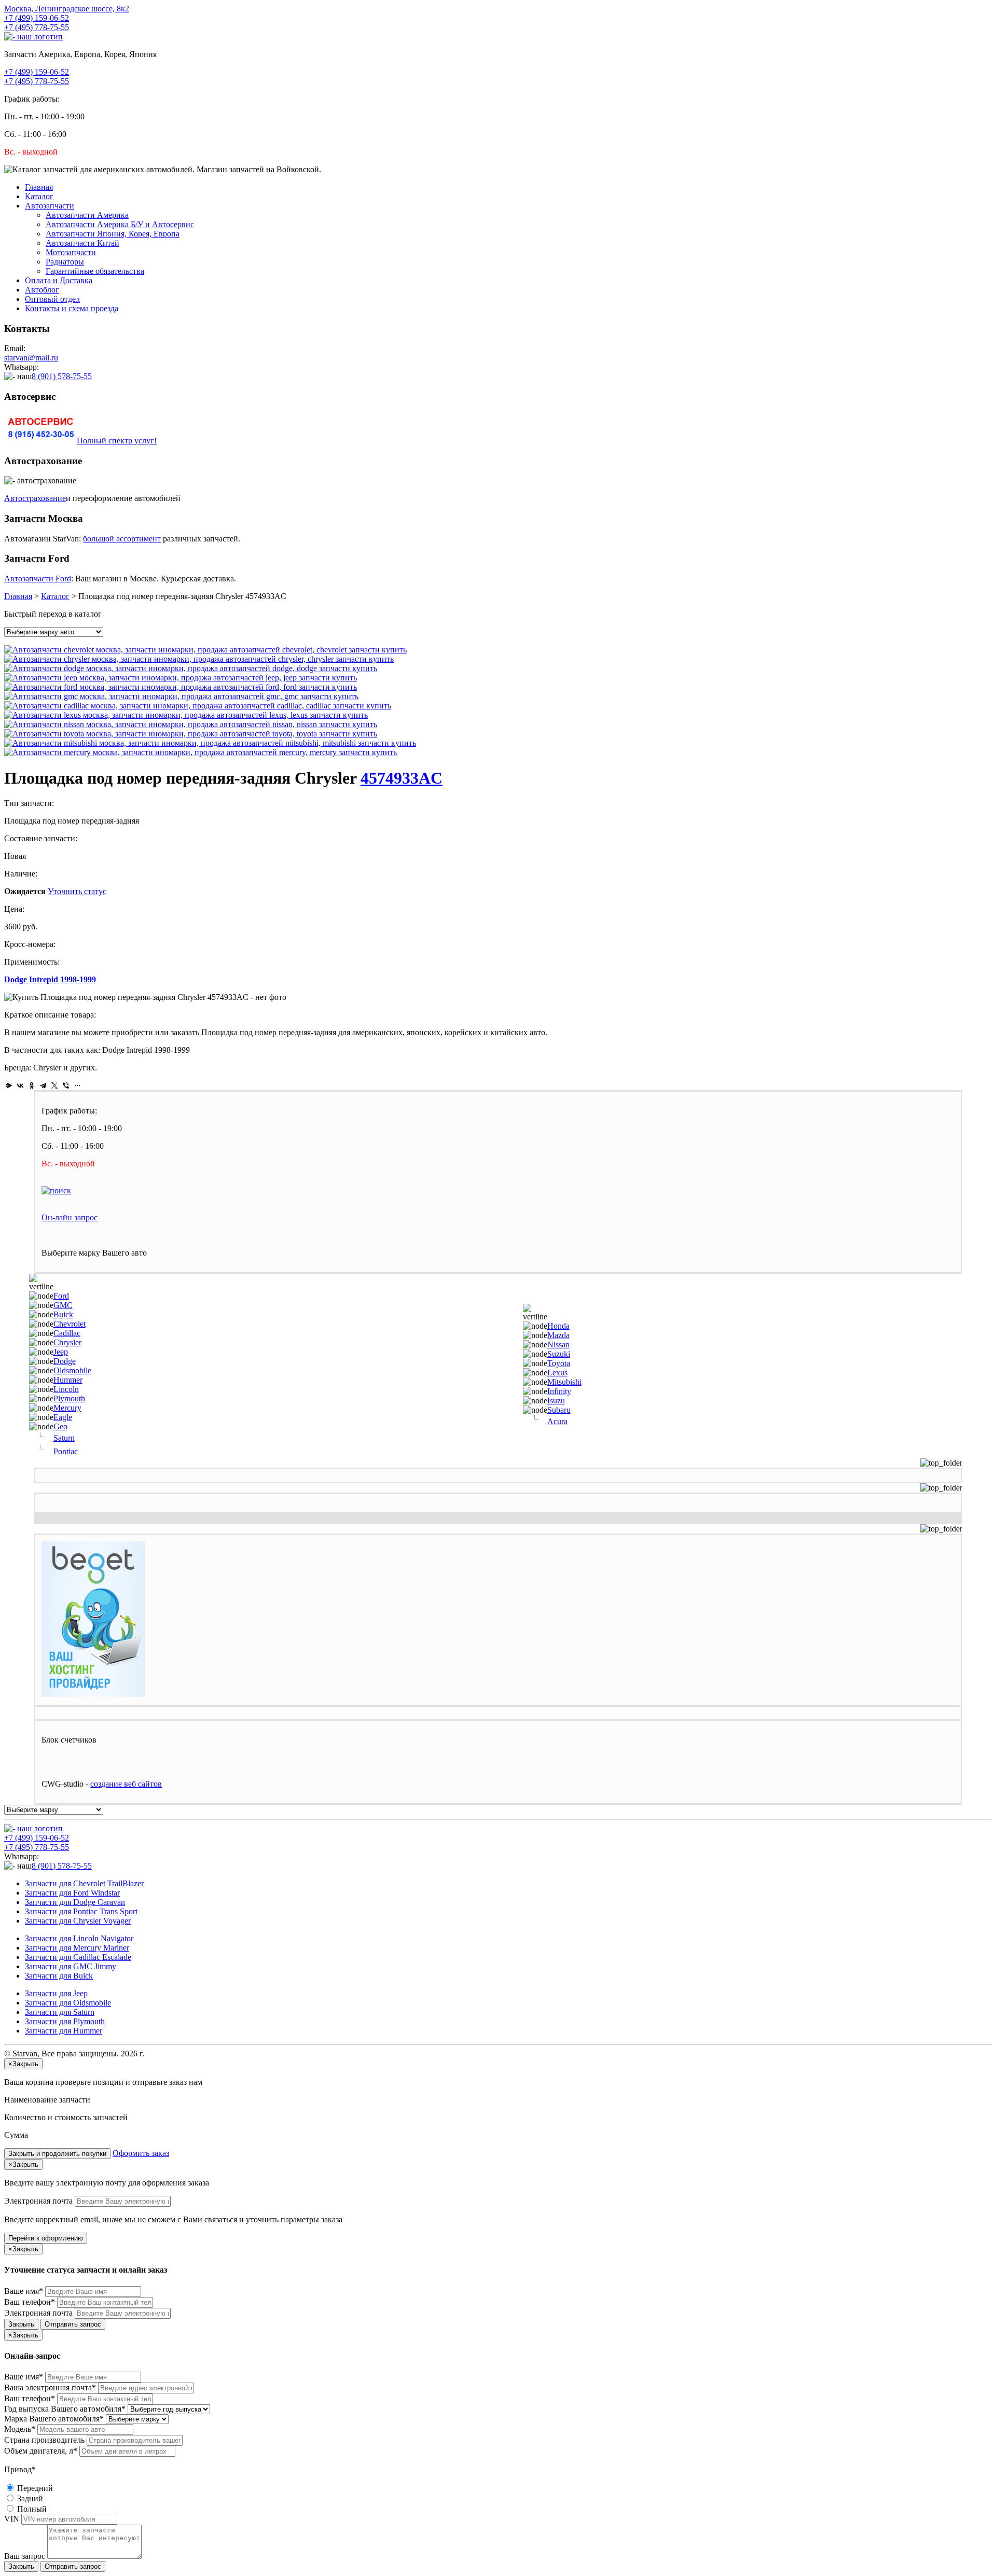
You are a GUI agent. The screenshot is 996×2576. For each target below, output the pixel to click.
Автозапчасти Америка (87, 215)
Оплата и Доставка (59, 280)
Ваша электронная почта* (50, 2387)
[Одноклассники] (32, 1085)
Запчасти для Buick (59, 1976)
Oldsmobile (72, 1370)
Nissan (558, 1345)
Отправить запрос (73, 2324)
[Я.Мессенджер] (9, 1085)
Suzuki (559, 1354)
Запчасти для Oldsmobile (68, 2003)
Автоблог (42, 290)
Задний (29, 2498)
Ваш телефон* (30, 2302)
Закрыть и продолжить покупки (57, 2154)
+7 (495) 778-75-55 (37, 27)
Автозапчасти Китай (82, 243)
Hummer (68, 1380)
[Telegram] (43, 1085)
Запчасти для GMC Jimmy (71, 1966)
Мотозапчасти (71, 252)
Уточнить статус (77, 891)
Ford (61, 1296)
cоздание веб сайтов (126, 1784)
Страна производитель (44, 2440)
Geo (60, 1426)
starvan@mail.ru (31, 358)
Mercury (67, 1408)
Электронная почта (38, 2201)
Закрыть (21, 2324)
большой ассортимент (122, 539)
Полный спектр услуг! (117, 441)
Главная (39, 187)
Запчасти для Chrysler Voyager (78, 1921)
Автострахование (35, 498)
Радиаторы (65, 262)
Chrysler (67, 1342)
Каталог (39, 196)
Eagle (63, 1417)
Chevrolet (70, 1324)
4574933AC (402, 778)
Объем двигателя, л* (41, 2451)
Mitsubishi (564, 1382)
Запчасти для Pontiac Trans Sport (81, 1911)
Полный (31, 2509)
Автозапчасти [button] (50, 206)
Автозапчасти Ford (38, 579)
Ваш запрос (25, 2556)
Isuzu (556, 1401)
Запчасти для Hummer (64, 2031)
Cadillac (67, 1333)
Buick (63, 1314)
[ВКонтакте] (20, 1085)
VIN (12, 2519)
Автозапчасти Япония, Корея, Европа (113, 234)
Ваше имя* (24, 2291)
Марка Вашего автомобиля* (54, 2419)
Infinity (559, 1391)
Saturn (64, 1438)
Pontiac (66, 1451)
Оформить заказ (141, 2153)
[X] (54, 1085)
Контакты (72, 308)
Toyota (559, 1363)
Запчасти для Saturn (60, 2012)
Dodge (65, 1361)
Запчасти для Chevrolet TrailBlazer (84, 1883)
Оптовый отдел (52, 299)
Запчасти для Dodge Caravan (75, 1902)
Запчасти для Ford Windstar (72, 1893)
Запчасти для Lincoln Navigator (79, 1938)
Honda (558, 1326)
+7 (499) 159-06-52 (37, 18)
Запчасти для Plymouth (65, 2021)
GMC (63, 1305)
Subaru (559, 1410)
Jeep (61, 1352)
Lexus (557, 1373)
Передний (34, 2488)
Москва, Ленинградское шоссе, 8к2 (67, 9)
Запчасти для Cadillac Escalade (78, 1957)
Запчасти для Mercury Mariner (77, 1948)
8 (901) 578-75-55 (62, 376)
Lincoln (66, 1389)
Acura (557, 1421)
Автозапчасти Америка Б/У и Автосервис (120, 224)
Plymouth (69, 1398)
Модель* (20, 2429)
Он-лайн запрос (70, 1217)
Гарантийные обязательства (95, 271)
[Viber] (66, 1085)
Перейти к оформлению (46, 2238)
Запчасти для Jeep (56, 1993)
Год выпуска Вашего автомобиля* (65, 2409)
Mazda (558, 1335)
